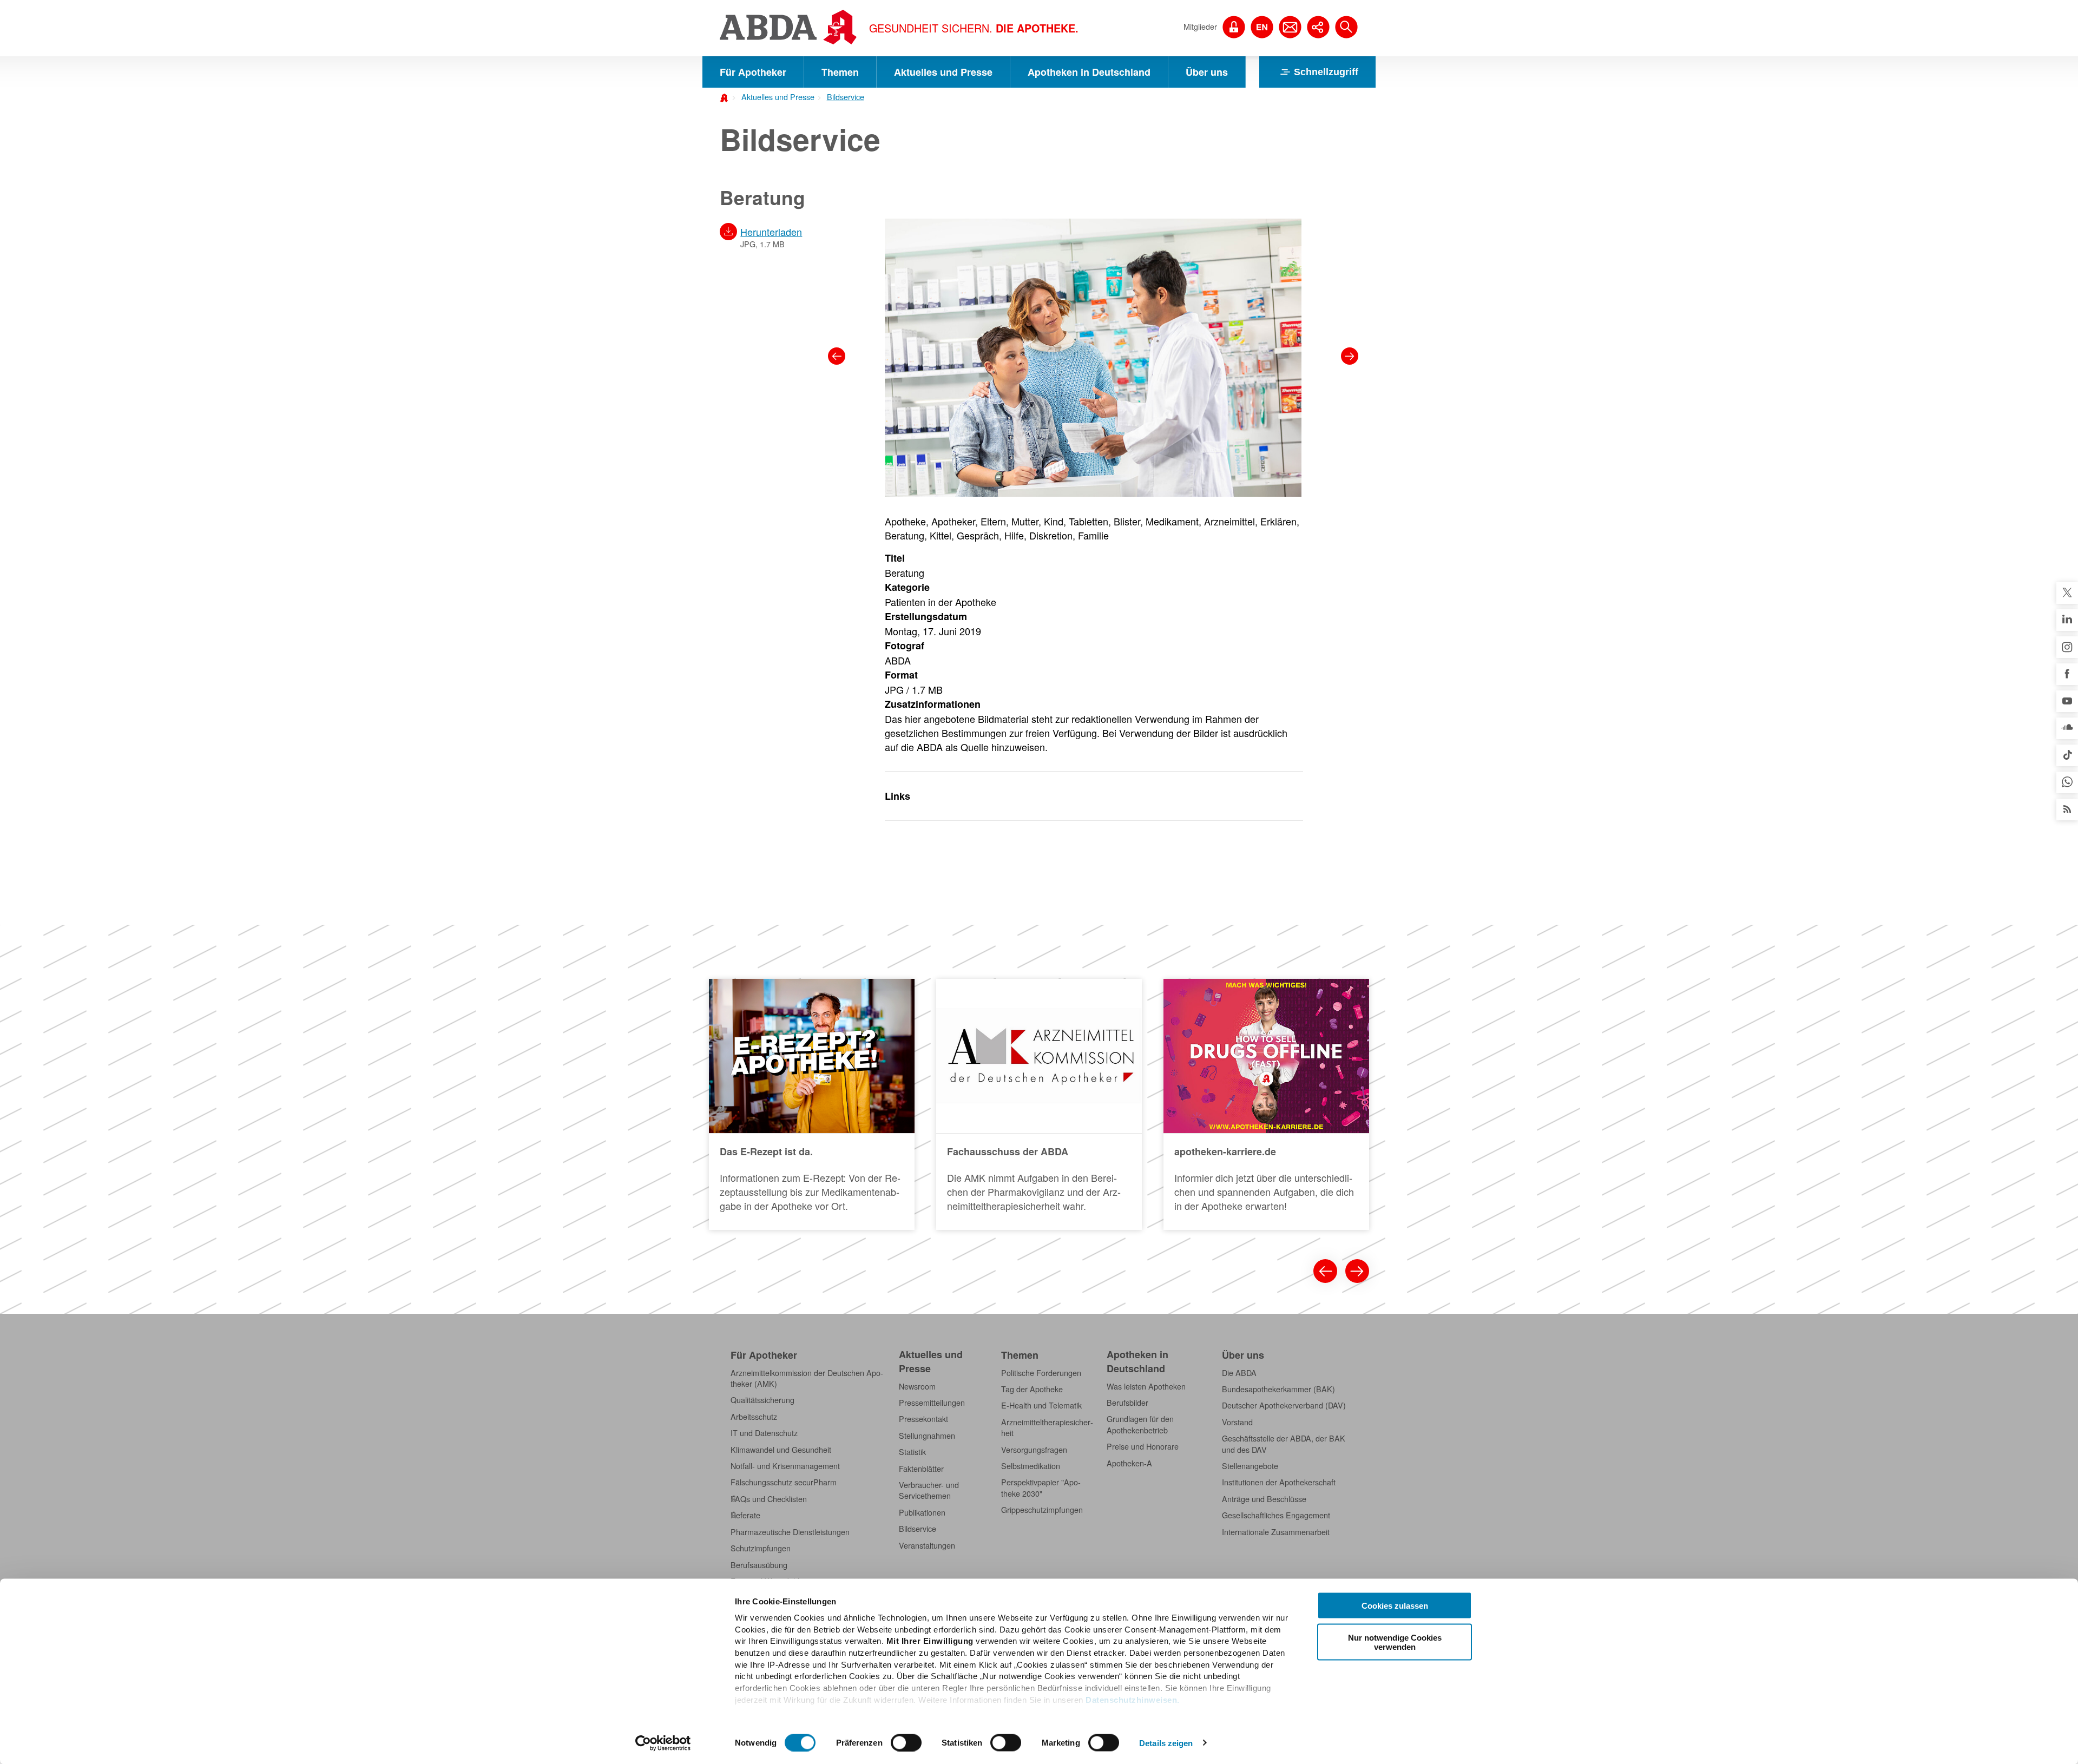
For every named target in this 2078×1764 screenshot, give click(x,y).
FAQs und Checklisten (769, 1499)
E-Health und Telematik (1041, 1405)
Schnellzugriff (1326, 72)
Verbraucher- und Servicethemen (929, 1490)
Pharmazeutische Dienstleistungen (790, 1532)
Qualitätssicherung (762, 1400)
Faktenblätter (921, 1469)
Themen (840, 72)
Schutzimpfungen (761, 1548)
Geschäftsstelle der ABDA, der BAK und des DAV (1284, 1444)
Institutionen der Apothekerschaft (1279, 1482)
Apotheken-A (1129, 1463)
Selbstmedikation (1031, 1466)
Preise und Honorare (1143, 1446)
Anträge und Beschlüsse (1264, 1499)
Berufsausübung (759, 1565)
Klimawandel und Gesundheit (781, 1450)
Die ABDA (1239, 1373)
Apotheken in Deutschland (1089, 72)
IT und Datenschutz (764, 1433)
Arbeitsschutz (754, 1417)
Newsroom (917, 1386)
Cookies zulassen (1395, 1606)
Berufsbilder (1127, 1403)
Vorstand (1237, 1422)
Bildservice (846, 97)
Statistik (912, 1452)
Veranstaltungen (927, 1545)
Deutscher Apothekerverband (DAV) (1284, 1405)
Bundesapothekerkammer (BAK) (1278, 1389)
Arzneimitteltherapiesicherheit (1047, 1427)
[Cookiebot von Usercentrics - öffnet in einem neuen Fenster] (663, 1743)
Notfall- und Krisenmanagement (785, 1466)
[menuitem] (774, 96)
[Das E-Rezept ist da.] (812, 1104)
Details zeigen (1166, 1743)
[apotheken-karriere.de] (1266, 1104)
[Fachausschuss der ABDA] (1039, 1104)
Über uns (1207, 72)
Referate (745, 1515)
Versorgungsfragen (1034, 1450)
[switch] (906, 1742)
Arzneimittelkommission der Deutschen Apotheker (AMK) (807, 1378)
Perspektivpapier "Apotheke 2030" (1041, 1487)
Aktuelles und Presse (943, 72)
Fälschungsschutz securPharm (784, 1482)
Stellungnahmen (927, 1436)
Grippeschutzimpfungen (1042, 1510)
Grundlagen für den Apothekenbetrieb (1140, 1424)
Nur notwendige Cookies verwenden (1395, 1642)
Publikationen (922, 1512)
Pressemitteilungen (932, 1403)
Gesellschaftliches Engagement (1276, 1515)
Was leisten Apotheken (1146, 1386)
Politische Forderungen (1041, 1373)
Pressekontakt (923, 1419)
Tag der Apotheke (1032, 1389)
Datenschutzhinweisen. (1133, 1699)
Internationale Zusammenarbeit (1276, 1532)
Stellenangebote (1250, 1466)
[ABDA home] (726, 97)
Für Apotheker (753, 72)
